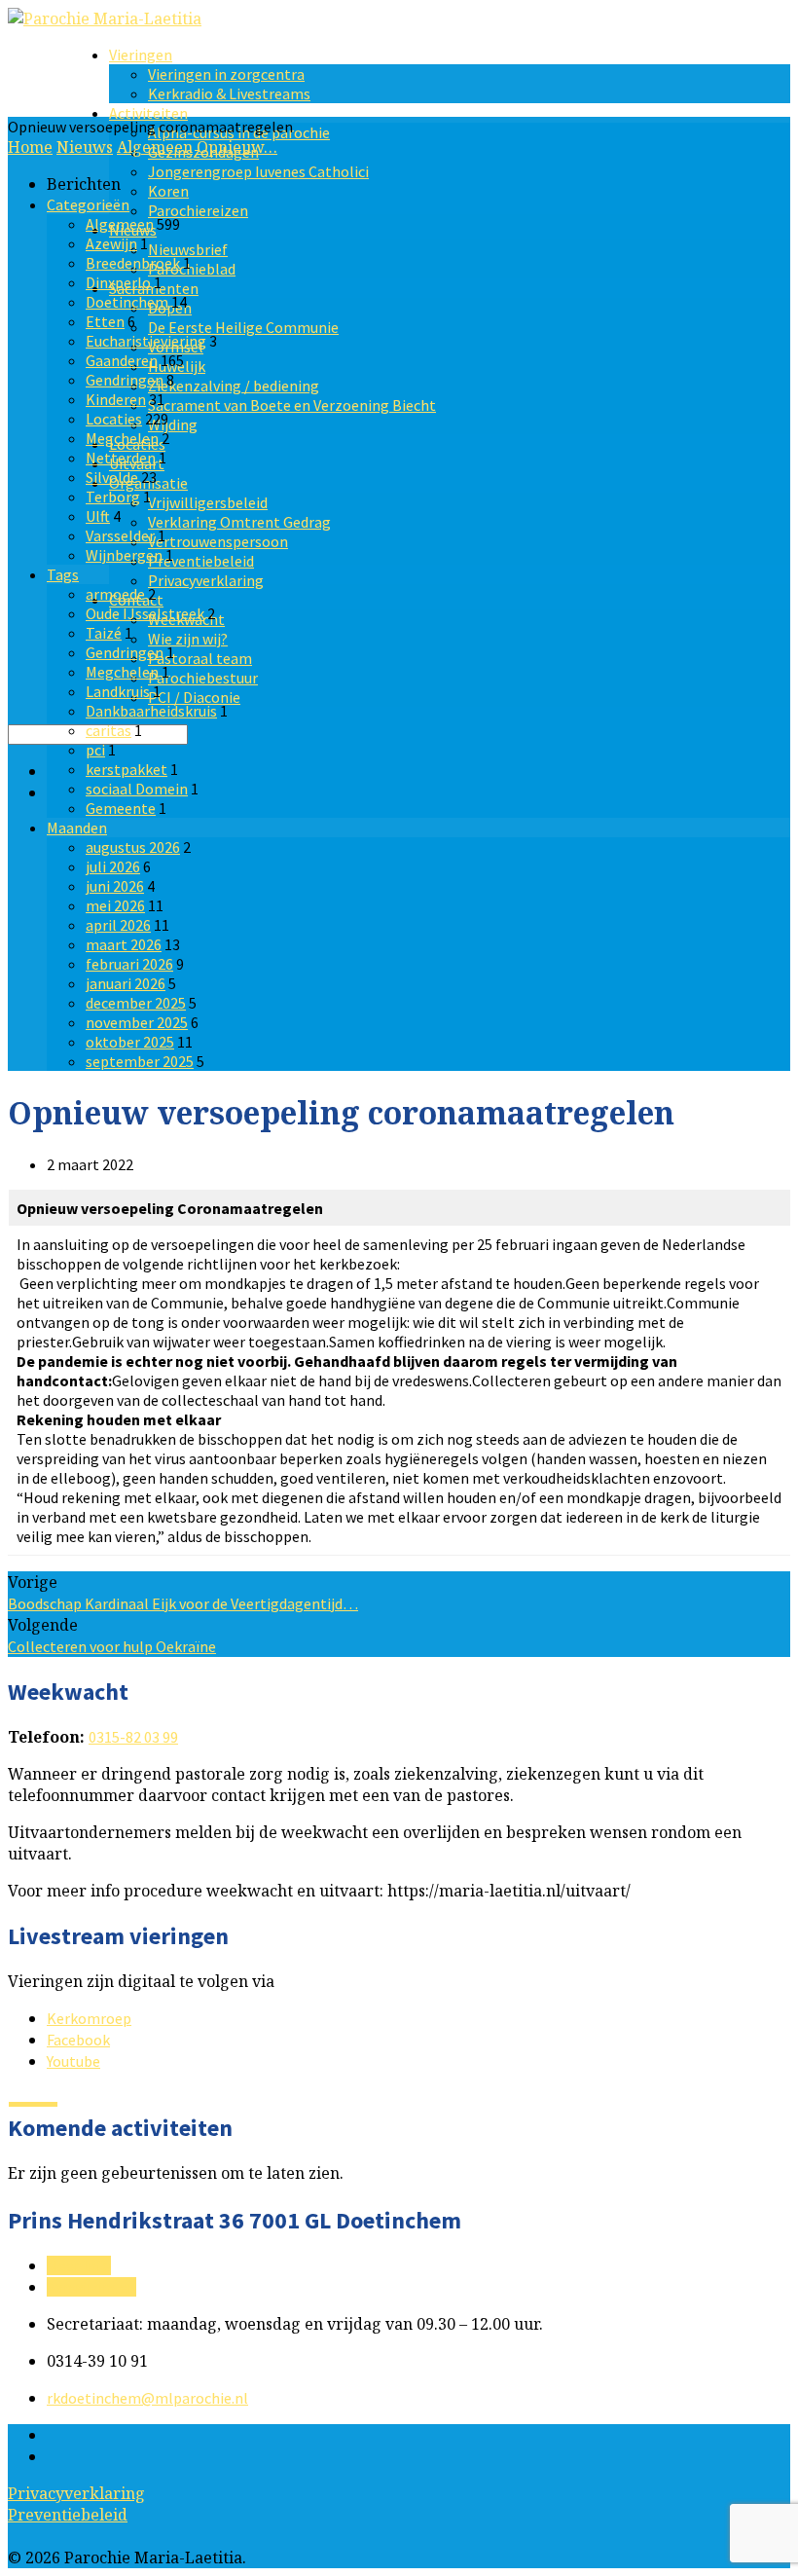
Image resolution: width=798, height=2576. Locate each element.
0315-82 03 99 (133, 1737)
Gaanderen (122, 360)
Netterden (121, 458)
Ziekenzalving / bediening (234, 386)
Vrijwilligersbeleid (208, 502)
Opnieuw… (237, 147)
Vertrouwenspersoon (218, 541)
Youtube (73, 2061)
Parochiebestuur (203, 678)
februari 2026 (129, 964)
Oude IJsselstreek (145, 613)
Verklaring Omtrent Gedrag (239, 522)
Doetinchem (127, 302)
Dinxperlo (118, 282)
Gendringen (125, 380)
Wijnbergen (124, 555)
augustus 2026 (133, 847)
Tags (63, 574)
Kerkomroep (89, 2018)
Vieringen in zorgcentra (226, 74)
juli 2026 (113, 866)
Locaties (114, 419)
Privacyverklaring (206, 580)
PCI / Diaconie (194, 697)
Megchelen (122, 438)
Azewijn (111, 243)
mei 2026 (115, 905)
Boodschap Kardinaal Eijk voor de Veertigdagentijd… (183, 1603)
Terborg (113, 497)
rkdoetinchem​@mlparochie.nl (147, 2398)
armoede (115, 594)
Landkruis (118, 691)
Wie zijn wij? (188, 639)
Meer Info (79, 2265)
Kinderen (116, 399)
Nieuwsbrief (188, 249)
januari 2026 (126, 983)
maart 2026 (124, 944)
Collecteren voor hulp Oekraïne (112, 1646)
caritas (109, 730)
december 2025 (136, 1003)
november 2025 (137, 1022)
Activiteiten (148, 113)
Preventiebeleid (201, 561)
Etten (105, 321)
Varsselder (120, 535)
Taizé (104, 633)
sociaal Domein (137, 789)
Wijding (173, 424)
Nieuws (85, 147)
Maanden (77, 828)
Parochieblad (192, 269)
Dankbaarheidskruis (151, 711)
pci (95, 750)
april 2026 (118, 925)
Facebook (78, 2040)
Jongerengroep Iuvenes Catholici (258, 171)
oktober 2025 (130, 1042)
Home (30, 147)
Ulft (98, 516)
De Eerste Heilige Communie (243, 327)
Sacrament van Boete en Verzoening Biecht (292, 405)
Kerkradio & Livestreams (229, 93)
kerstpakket (127, 769)
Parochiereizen (198, 210)
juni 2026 (115, 886)
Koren (168, 191)
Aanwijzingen (91, 2287)
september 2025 (140, 1061)
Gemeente (121, 808)
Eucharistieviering (146, 341)
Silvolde (112, 477)
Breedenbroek (133, 263)
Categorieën (88, 204)
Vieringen (141, 55)
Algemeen (155, 147)
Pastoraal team (200, 658)
